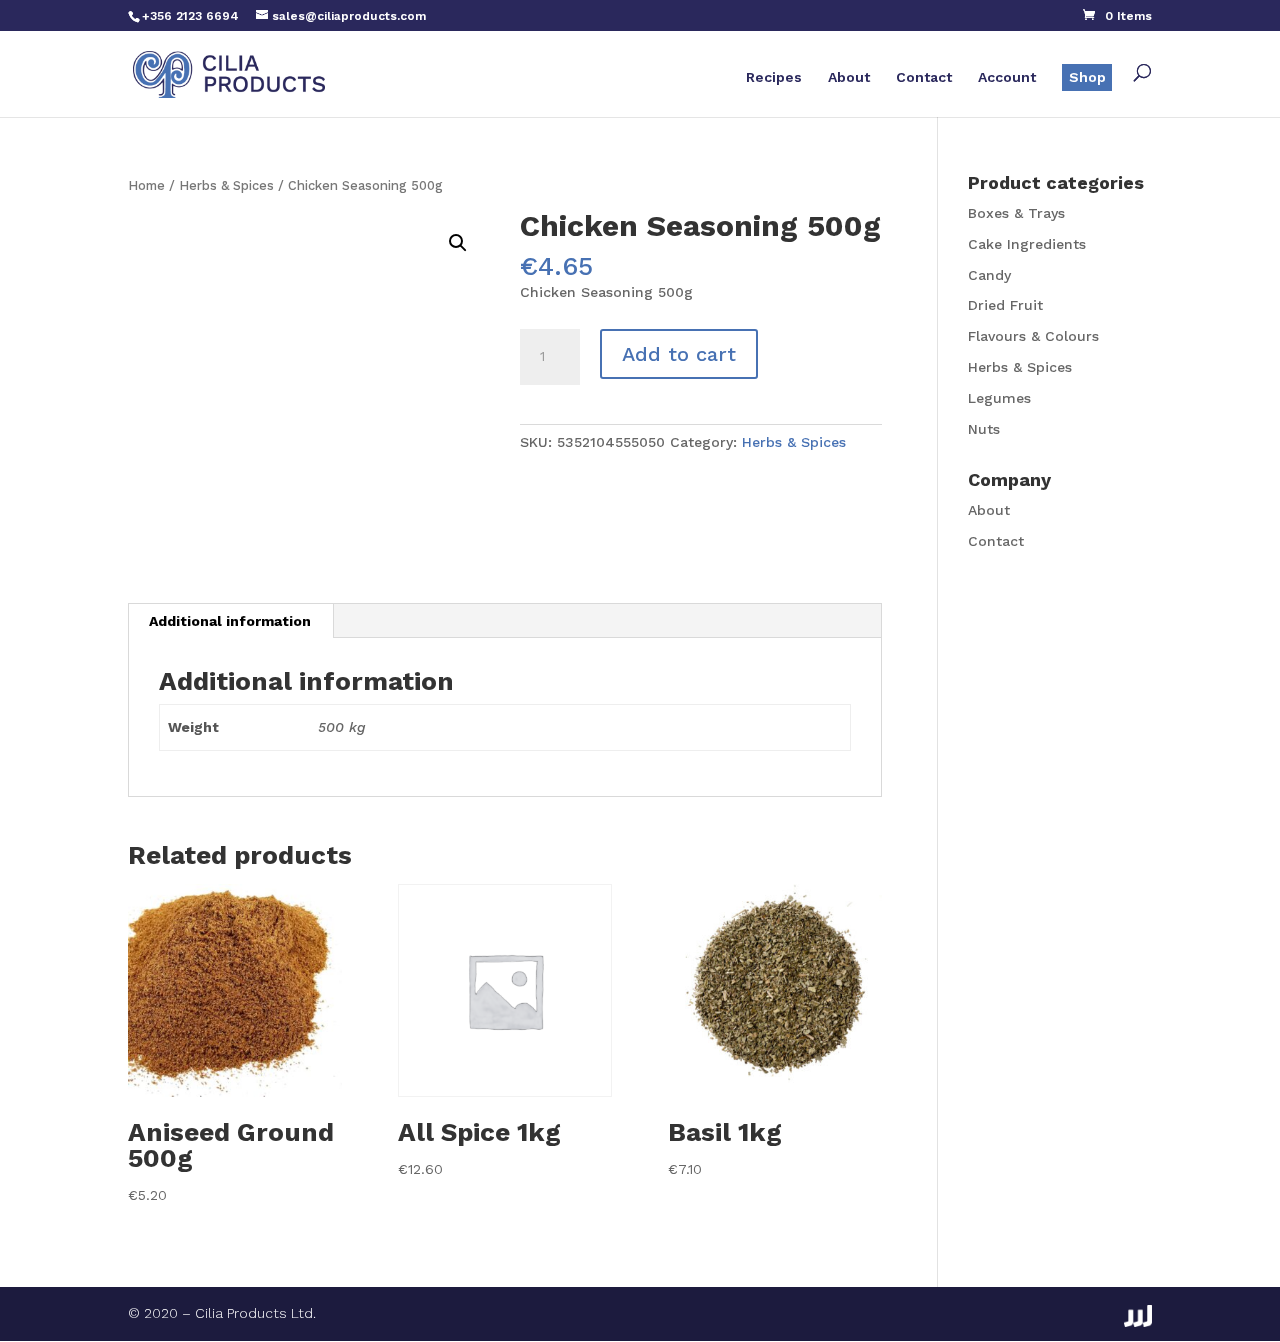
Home (146, 185)
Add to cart (679, 354)
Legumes (999, 398)
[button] (458, 243)
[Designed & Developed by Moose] (1138, 1316)
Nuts (984, 429)
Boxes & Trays (1016, 213)
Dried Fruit (1005, 305)
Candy (989, 275)
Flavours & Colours (1033, 336)
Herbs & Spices (226, 185)
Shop (1087, 77)
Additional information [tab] (230, 621)
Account (1007, 77)
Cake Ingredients (1027, 244)
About (849, 77)
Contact (924, 77)
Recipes (774, 77)
